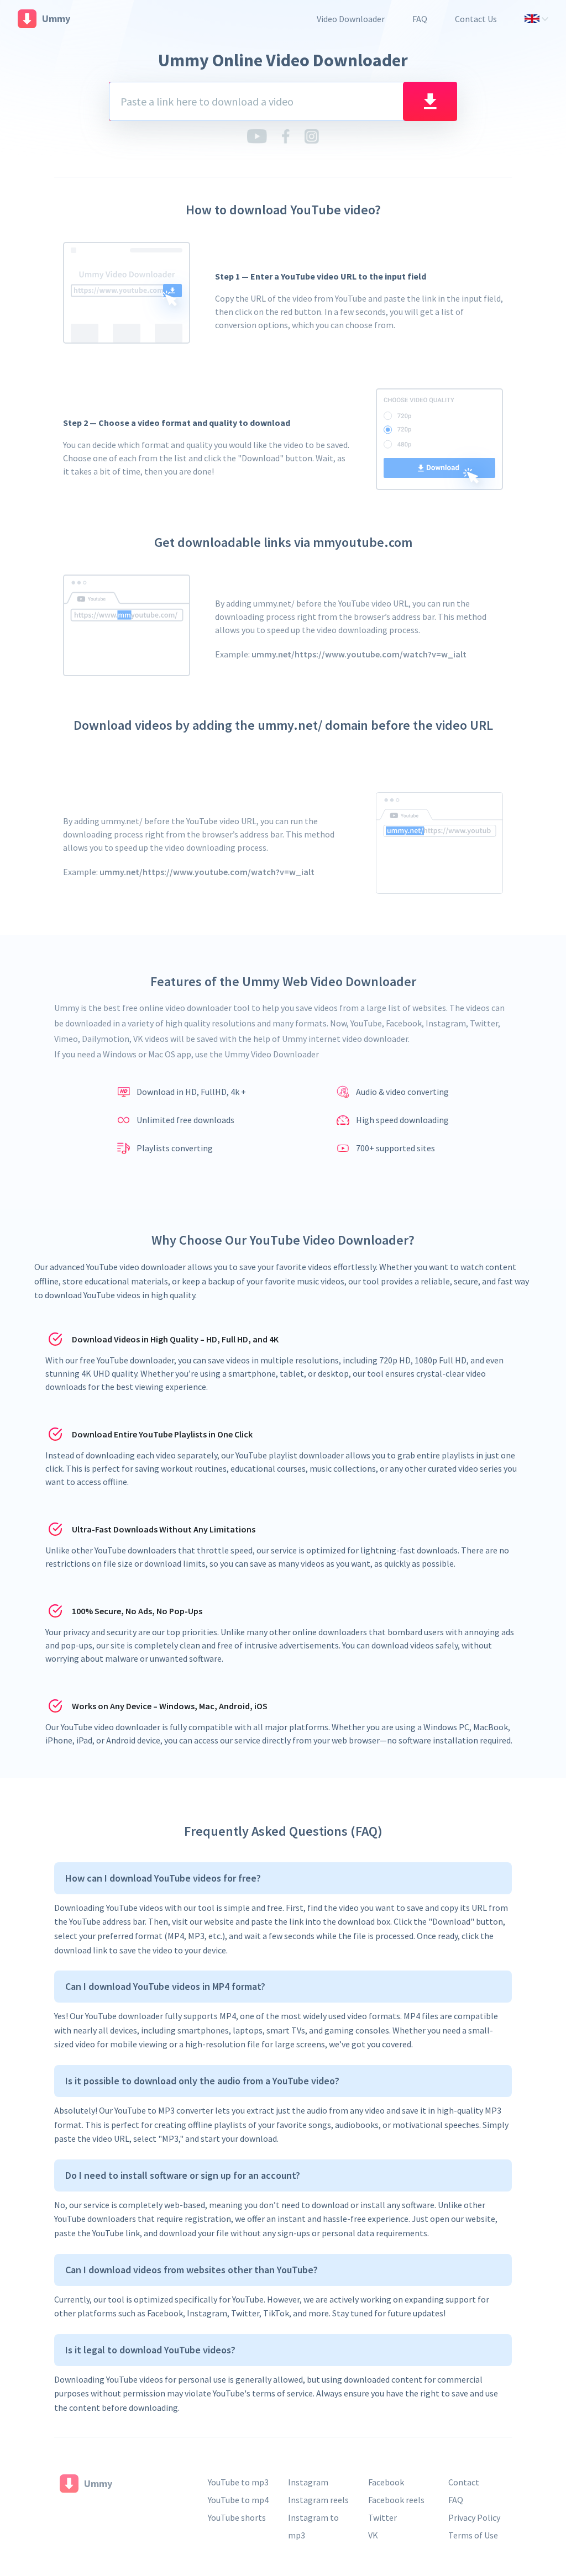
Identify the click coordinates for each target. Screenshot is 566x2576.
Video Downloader (351, 19)
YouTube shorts (237, 2517)
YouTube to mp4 (238, 2500)
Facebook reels (396, 2500)
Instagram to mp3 (313, 2526)
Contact (464, 2482)
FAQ (420, 19)
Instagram (308, 2482)
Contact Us (476, 19)
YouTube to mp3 (238, 2482)
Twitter (382, 2517)
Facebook (386, 2482)
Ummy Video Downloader (272, 1054)
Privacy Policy (474, 2517)
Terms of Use (473, 2535)
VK (373, 2535)
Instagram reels (318, 2500)
